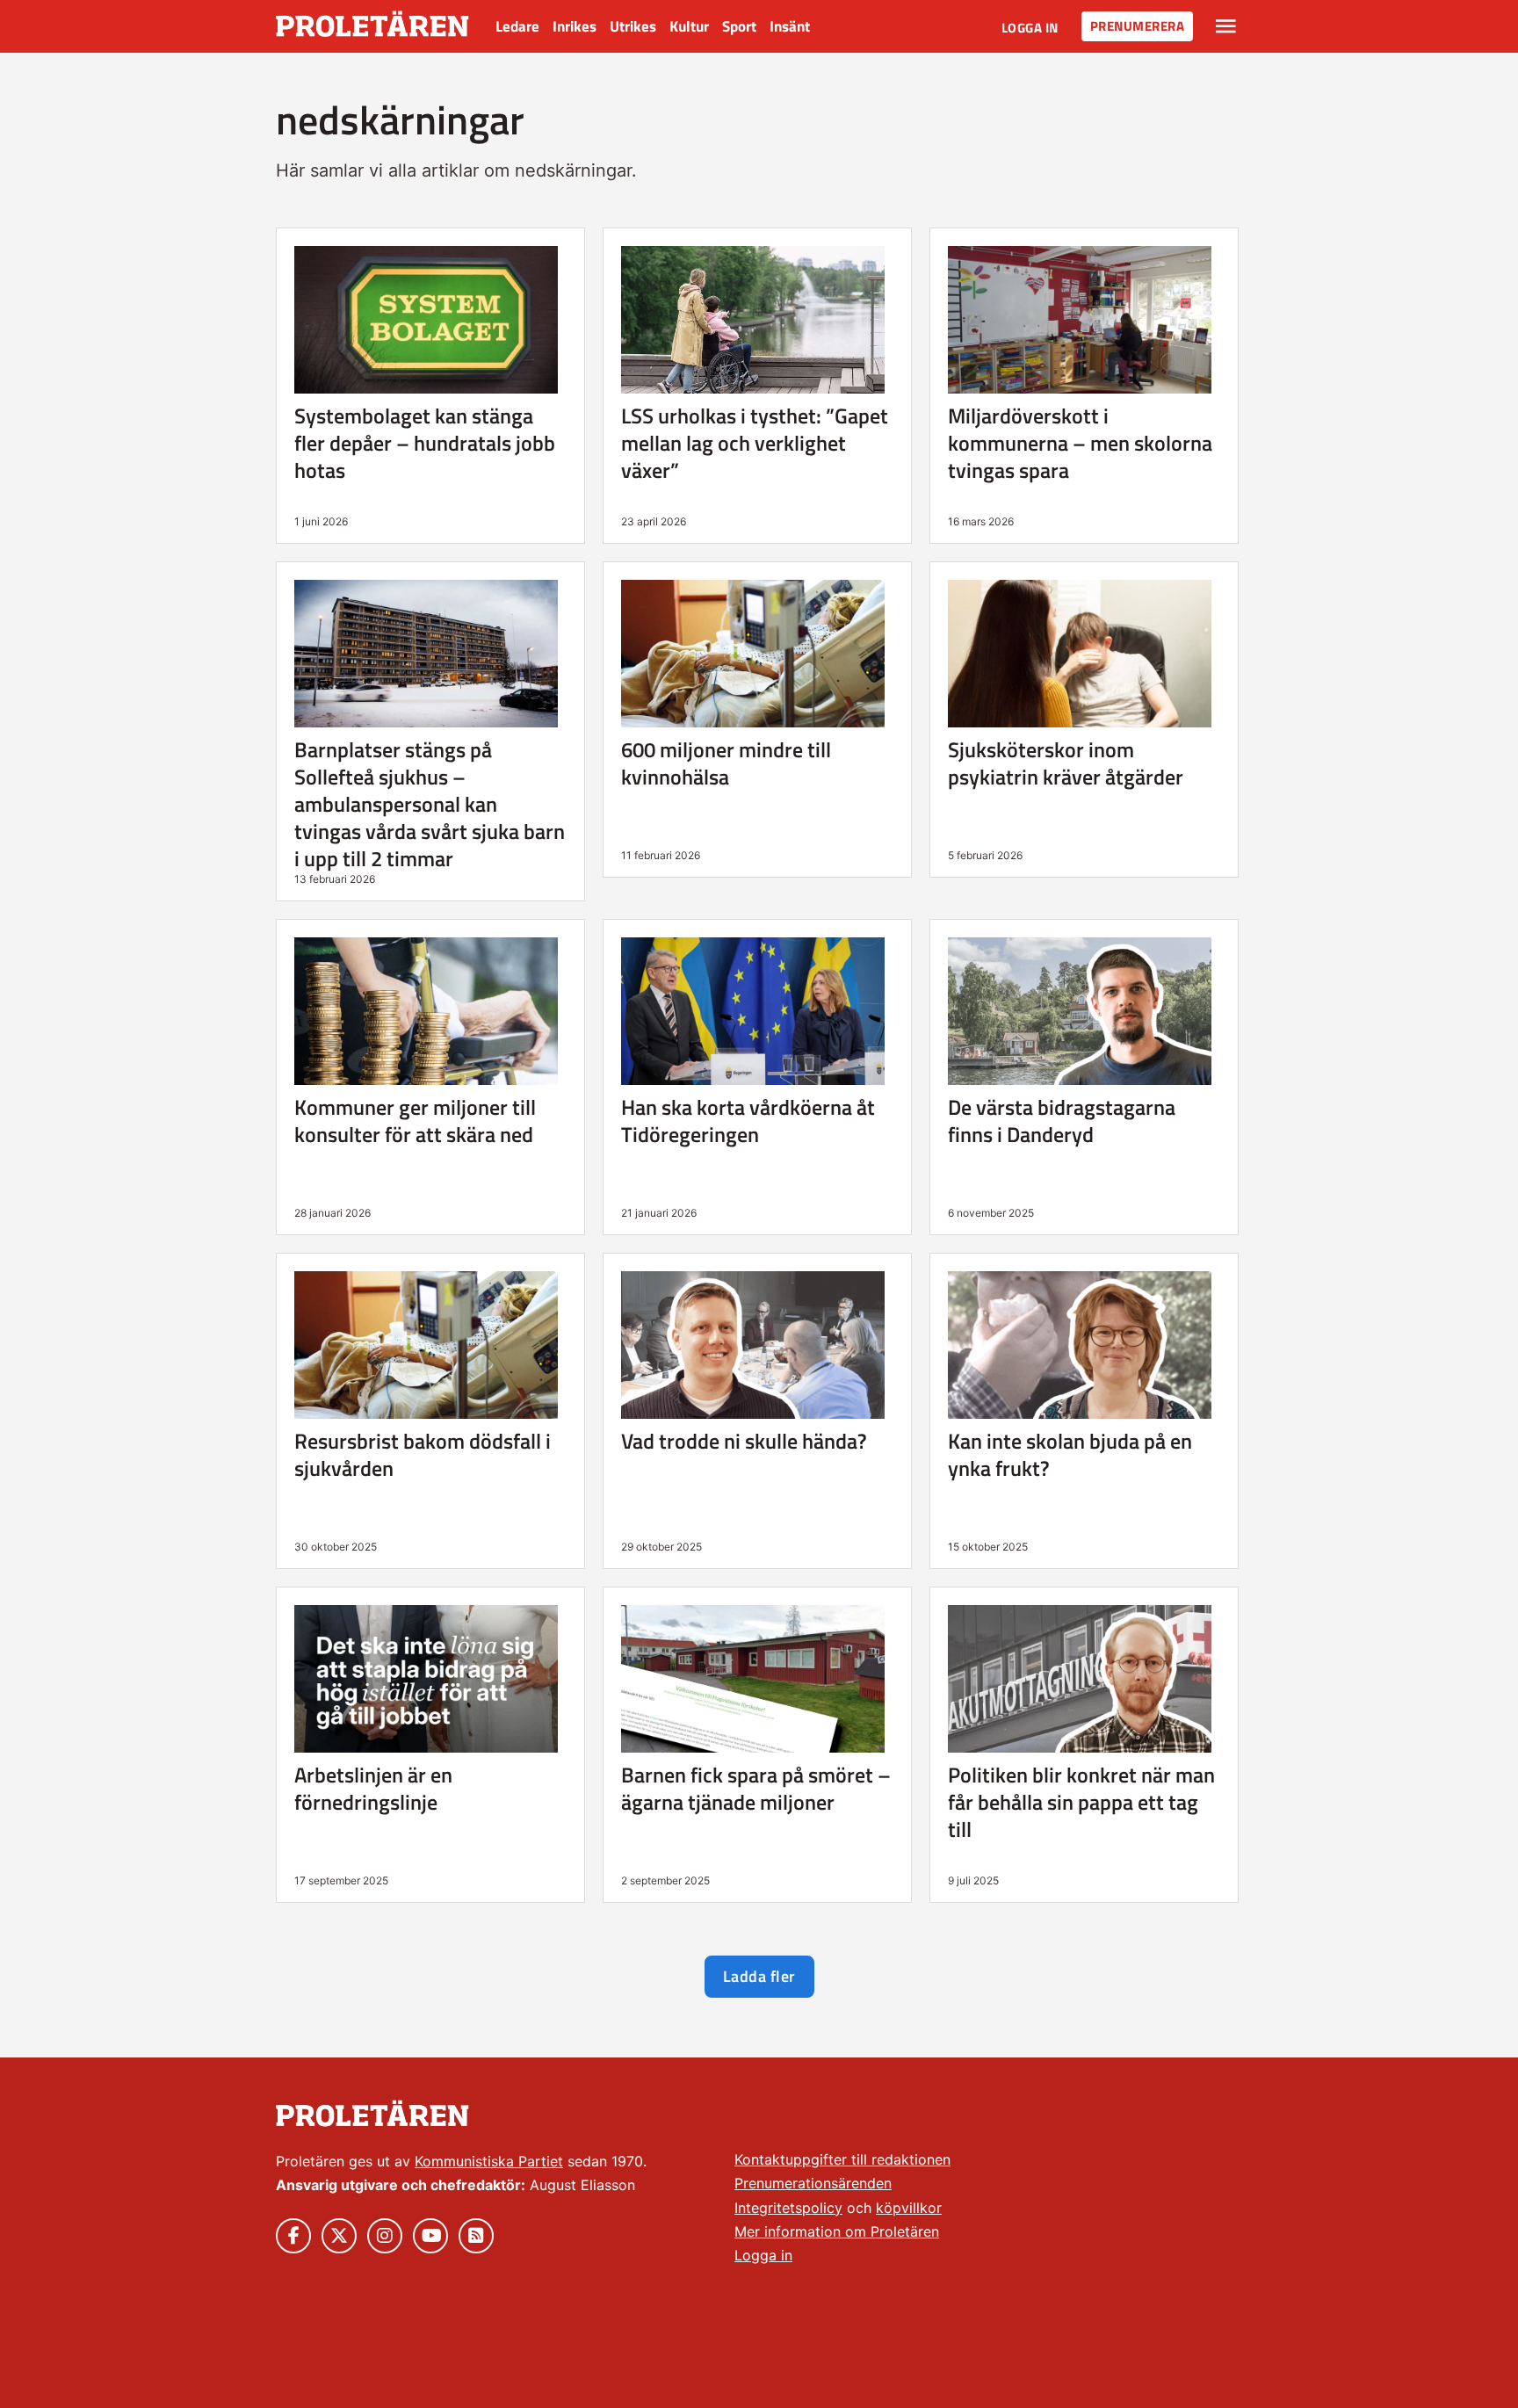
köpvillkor (909, 2208)
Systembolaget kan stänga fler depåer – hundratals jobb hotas (425, 443)
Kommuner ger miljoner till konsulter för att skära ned (415, 1121)
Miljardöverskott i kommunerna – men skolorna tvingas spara (1080, 443)
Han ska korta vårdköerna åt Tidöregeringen (748, 1121)
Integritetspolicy (788, 2208)
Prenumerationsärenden (813, 2183)
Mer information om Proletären (837, 2231)
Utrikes (633, 26)
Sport (739, 26)
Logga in (1030, 28)
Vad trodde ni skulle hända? (744, 1441)
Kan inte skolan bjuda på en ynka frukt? (1070, 1454)
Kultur (689, 26)
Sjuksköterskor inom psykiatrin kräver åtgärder (1066, 763)
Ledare (517, 26)
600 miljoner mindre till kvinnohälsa (726, 763)
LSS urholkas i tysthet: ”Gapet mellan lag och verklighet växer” (755, 443)
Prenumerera (1138, 26)
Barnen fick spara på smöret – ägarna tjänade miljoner (756, 1788)
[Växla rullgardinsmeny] (1226, 26)
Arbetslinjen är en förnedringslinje (373, 1788)
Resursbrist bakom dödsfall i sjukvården (423, 1454)
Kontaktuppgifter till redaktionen (842, 2159)
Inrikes (575, 26)
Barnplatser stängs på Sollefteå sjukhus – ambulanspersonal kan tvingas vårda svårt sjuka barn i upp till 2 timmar (430, 804)
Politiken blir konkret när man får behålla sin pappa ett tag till (1081, 1802)
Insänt (790, 26)
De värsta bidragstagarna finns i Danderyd (1062, 1121)
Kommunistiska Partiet (489, 2161)
